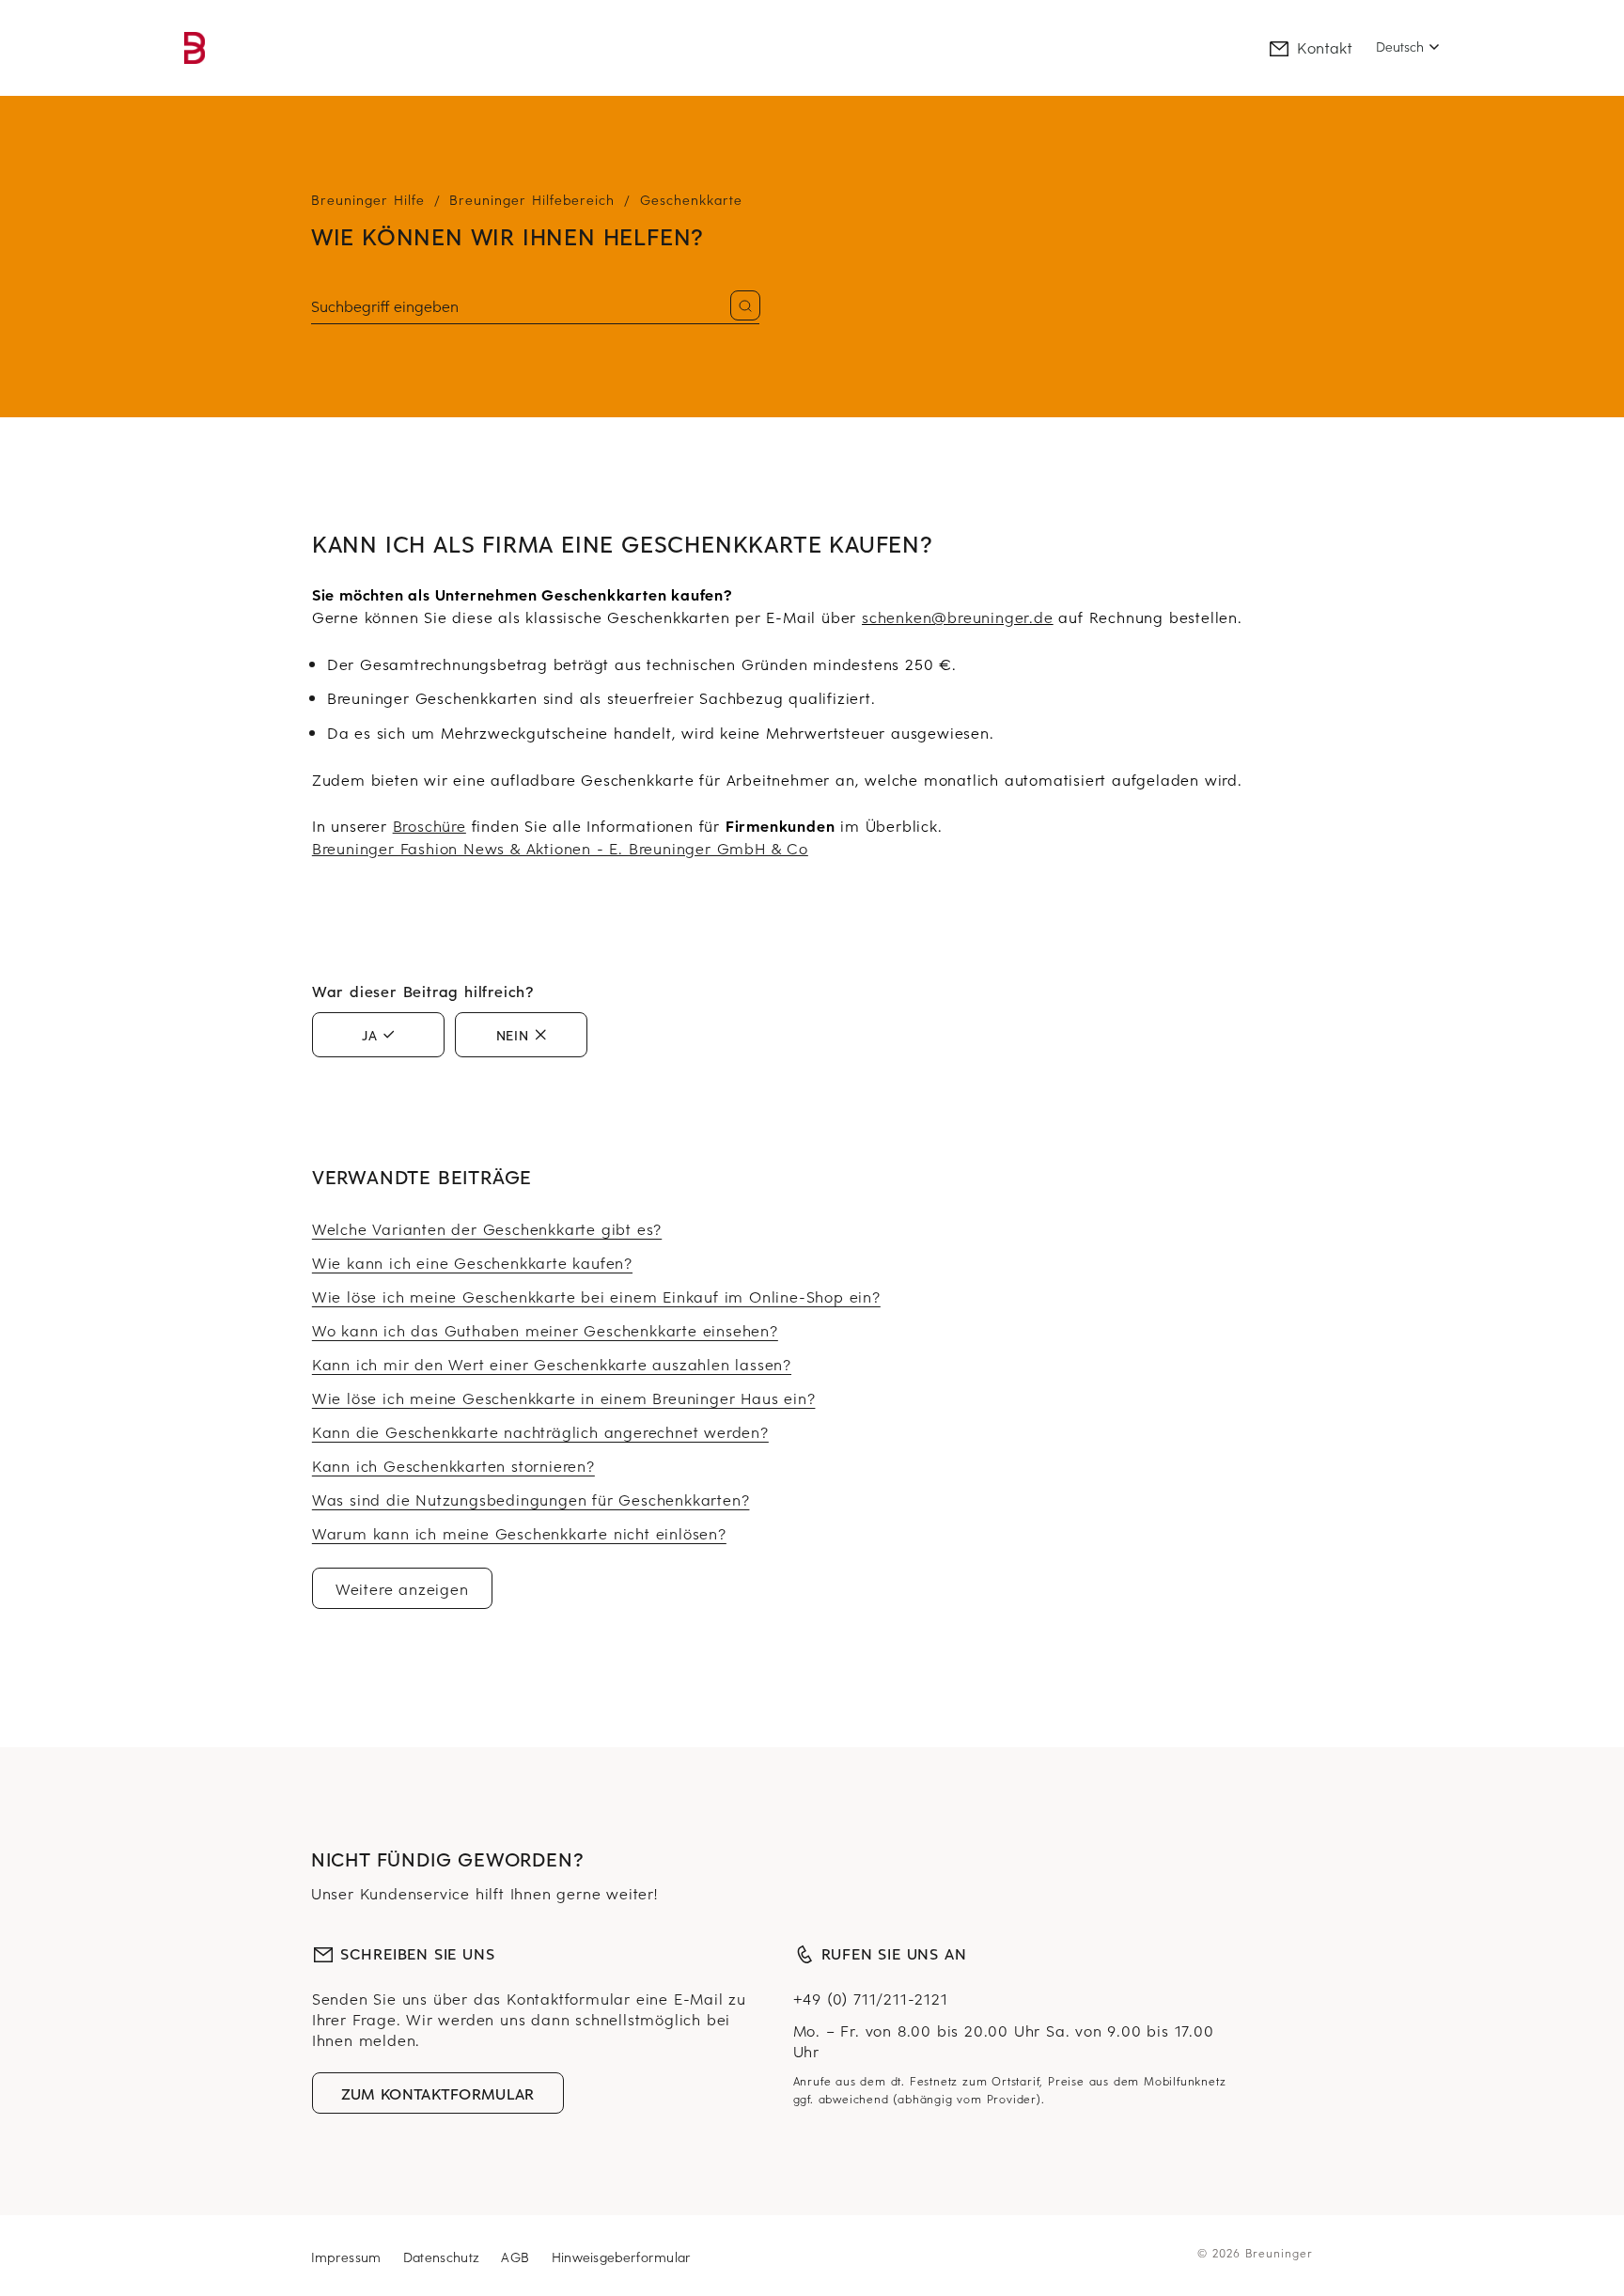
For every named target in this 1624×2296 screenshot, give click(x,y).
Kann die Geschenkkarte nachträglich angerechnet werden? (540, 1431)
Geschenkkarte (691, 200)
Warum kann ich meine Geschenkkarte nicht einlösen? (519, 1533)
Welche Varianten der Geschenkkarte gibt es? (487, 1228)
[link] (195, 48)
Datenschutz (444, 2257)
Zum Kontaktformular (438, 2093)
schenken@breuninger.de (958, 617)
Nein (513, 1035)
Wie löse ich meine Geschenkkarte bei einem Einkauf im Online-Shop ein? (596, 1296)
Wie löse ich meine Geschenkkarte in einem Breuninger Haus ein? (564, 1398)
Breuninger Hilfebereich (532, 200)
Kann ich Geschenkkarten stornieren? (453, 1465)
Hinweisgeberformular (622, 2257)
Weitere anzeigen (402, 1588)
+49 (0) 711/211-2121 (871, 1998)
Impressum (349, 2257)
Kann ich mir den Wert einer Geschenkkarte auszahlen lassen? (552, 1364)
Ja (370, 1035)
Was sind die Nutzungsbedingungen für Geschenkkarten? (531, 1499)
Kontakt (1325, 47)
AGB (517, 2257)
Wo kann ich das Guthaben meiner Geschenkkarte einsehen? (545, 1330)
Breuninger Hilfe (368, 200)
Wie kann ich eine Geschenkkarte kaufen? (472, 1262)
